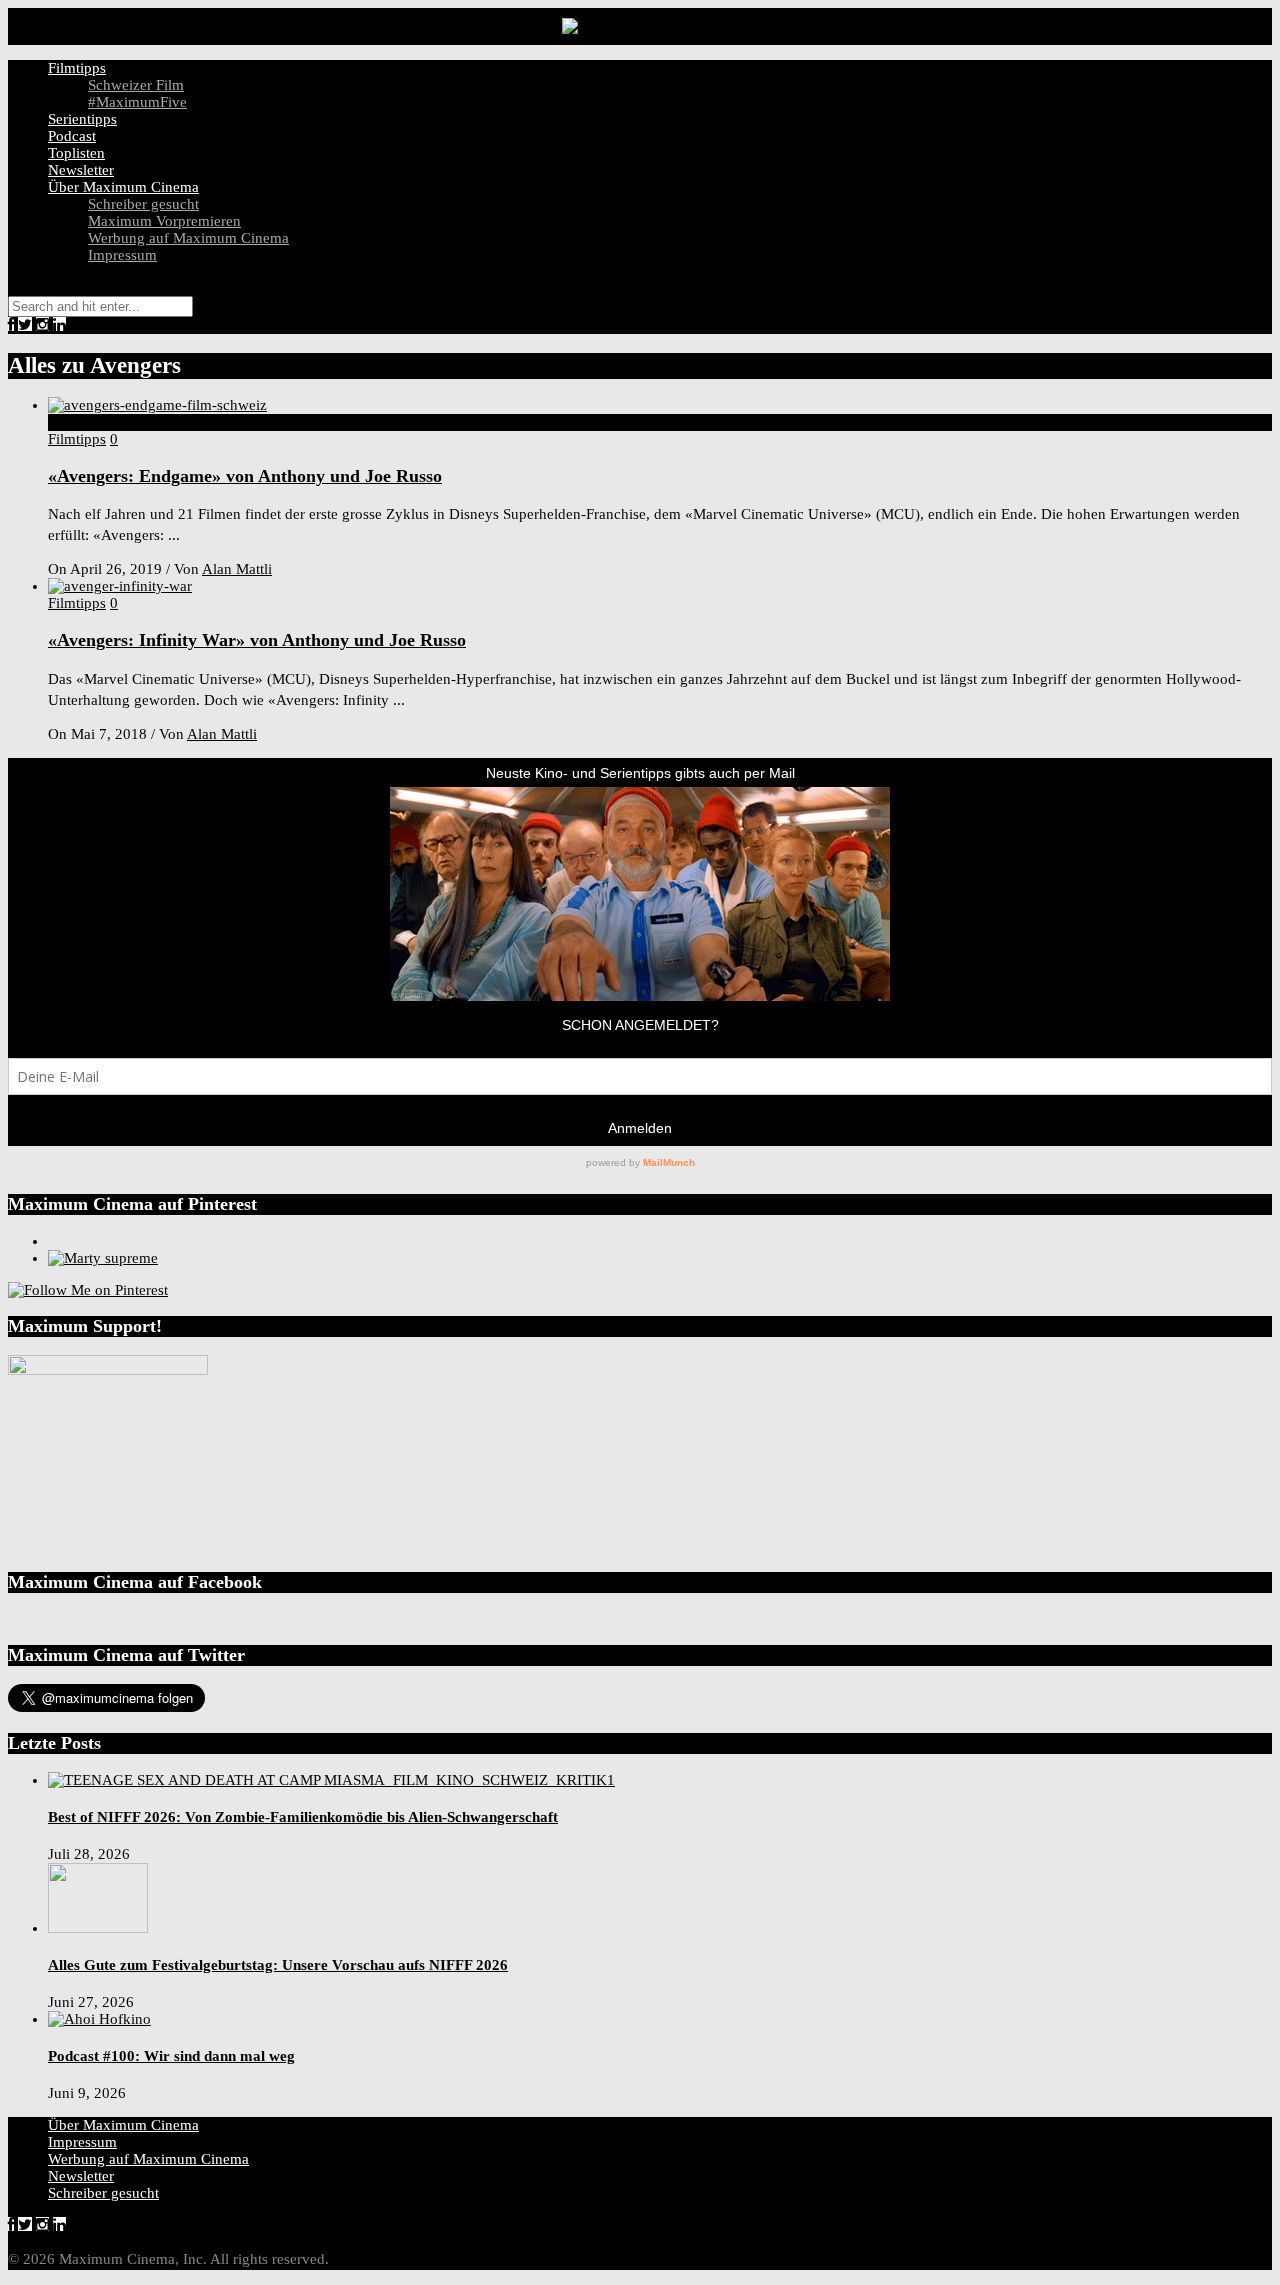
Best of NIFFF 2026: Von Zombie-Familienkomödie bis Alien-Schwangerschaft (303, 1817)
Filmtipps (77, 68)
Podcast (72, 136)
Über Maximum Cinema (123, 187)
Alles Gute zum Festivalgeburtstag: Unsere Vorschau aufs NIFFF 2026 (278, 1965)
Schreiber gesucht (143, 204)
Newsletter (81, 170)
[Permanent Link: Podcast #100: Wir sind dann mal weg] (99, 2019)
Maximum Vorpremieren (164, 221)
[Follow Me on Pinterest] (88, 1290)
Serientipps (82, 119)
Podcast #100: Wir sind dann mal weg (171, 2056)
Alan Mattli (237, 569)
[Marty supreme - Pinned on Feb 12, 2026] (103, 1258)
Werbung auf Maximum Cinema (188, 238)
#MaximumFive (137, 102)
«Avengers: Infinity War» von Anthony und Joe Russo (257, 640)
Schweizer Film (136, 85)
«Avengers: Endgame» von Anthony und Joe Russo (245, 476)
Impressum (122, 255)
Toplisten (76, 153)
